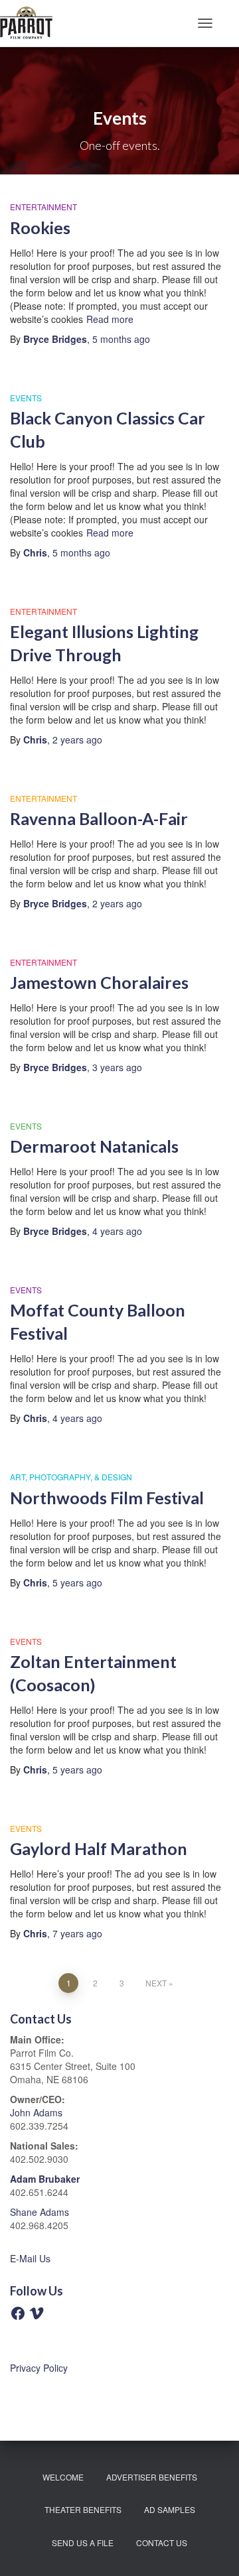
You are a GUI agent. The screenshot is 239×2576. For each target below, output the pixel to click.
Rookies (40, 227)
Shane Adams (40, 2212)
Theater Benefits (83, 2509)
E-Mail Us (30, 2258)
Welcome (63, 2477)
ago (121, 339)
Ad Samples (170, 2509)
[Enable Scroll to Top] (213, 2549)
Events (26, 398)
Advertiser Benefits (152, 2477)
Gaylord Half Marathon (99, 1848)
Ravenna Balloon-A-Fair (99, 818)
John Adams (36, 2112)
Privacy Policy (39, 2368)
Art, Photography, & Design (71, 1477)
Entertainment (43, 207)
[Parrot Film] (31, 23)
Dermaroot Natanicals (94, 1146)
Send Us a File (83, 2543)
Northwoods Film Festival (107, 1498)
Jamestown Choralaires (101, 982)
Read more (110, 319)
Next (156, 1983)
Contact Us (162, 2543)
